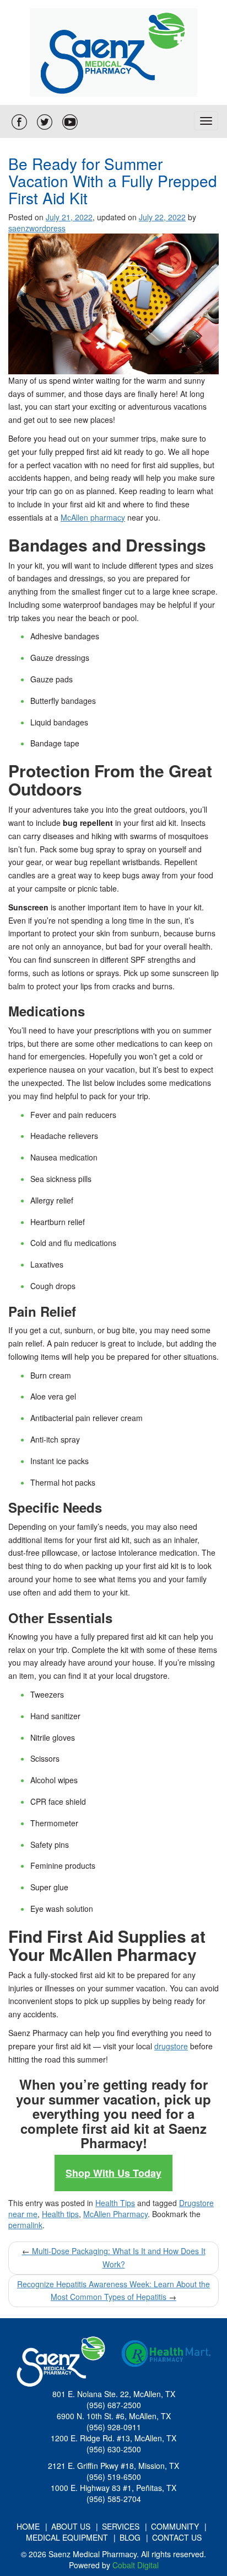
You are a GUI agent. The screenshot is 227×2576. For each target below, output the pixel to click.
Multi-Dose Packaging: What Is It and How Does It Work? (114, 2257)
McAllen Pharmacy (115, 2214)
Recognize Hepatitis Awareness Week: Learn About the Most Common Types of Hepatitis (113, 2291)
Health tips (60, 2214)
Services (121, 2526)
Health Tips (115, 2203)
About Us (71, 2526)
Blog (130, 2537)
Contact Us (177, 2537)
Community (175, 2526)
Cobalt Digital (136, 2565)
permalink (25, 2225)
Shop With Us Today (113, 2173)
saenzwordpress (37, 228)
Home (28, 2526)
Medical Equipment (67, 2537)
